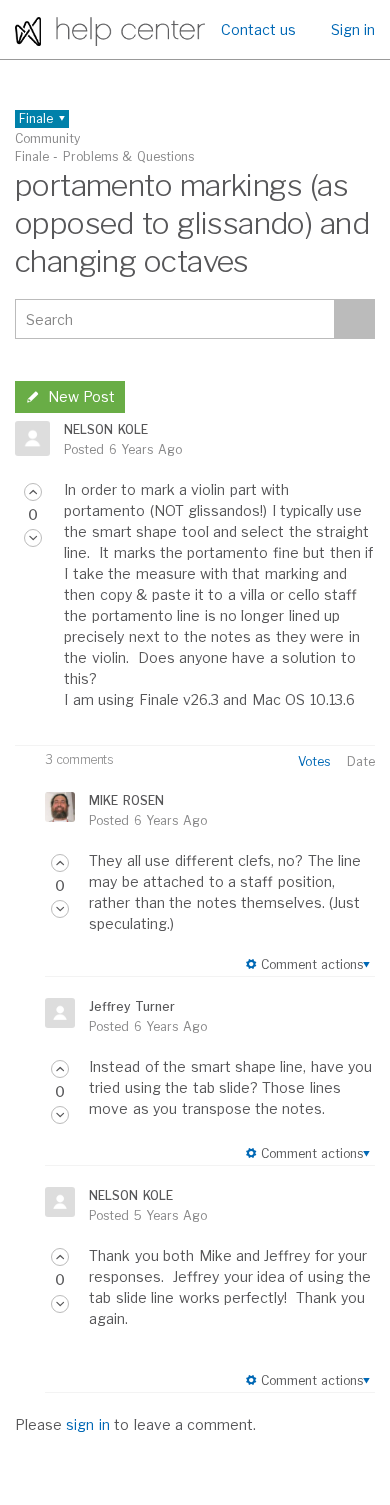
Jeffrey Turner (131, 1006)
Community (47, 138)
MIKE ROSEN (126, 800)
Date (361, 761)
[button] (33, 492)
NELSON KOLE (105, 429)
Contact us (258, 29)
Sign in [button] (353, 29)
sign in (87, 1424)
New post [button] (81, 396)
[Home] (110, 29)
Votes (314, 761)
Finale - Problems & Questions (104, 156)
